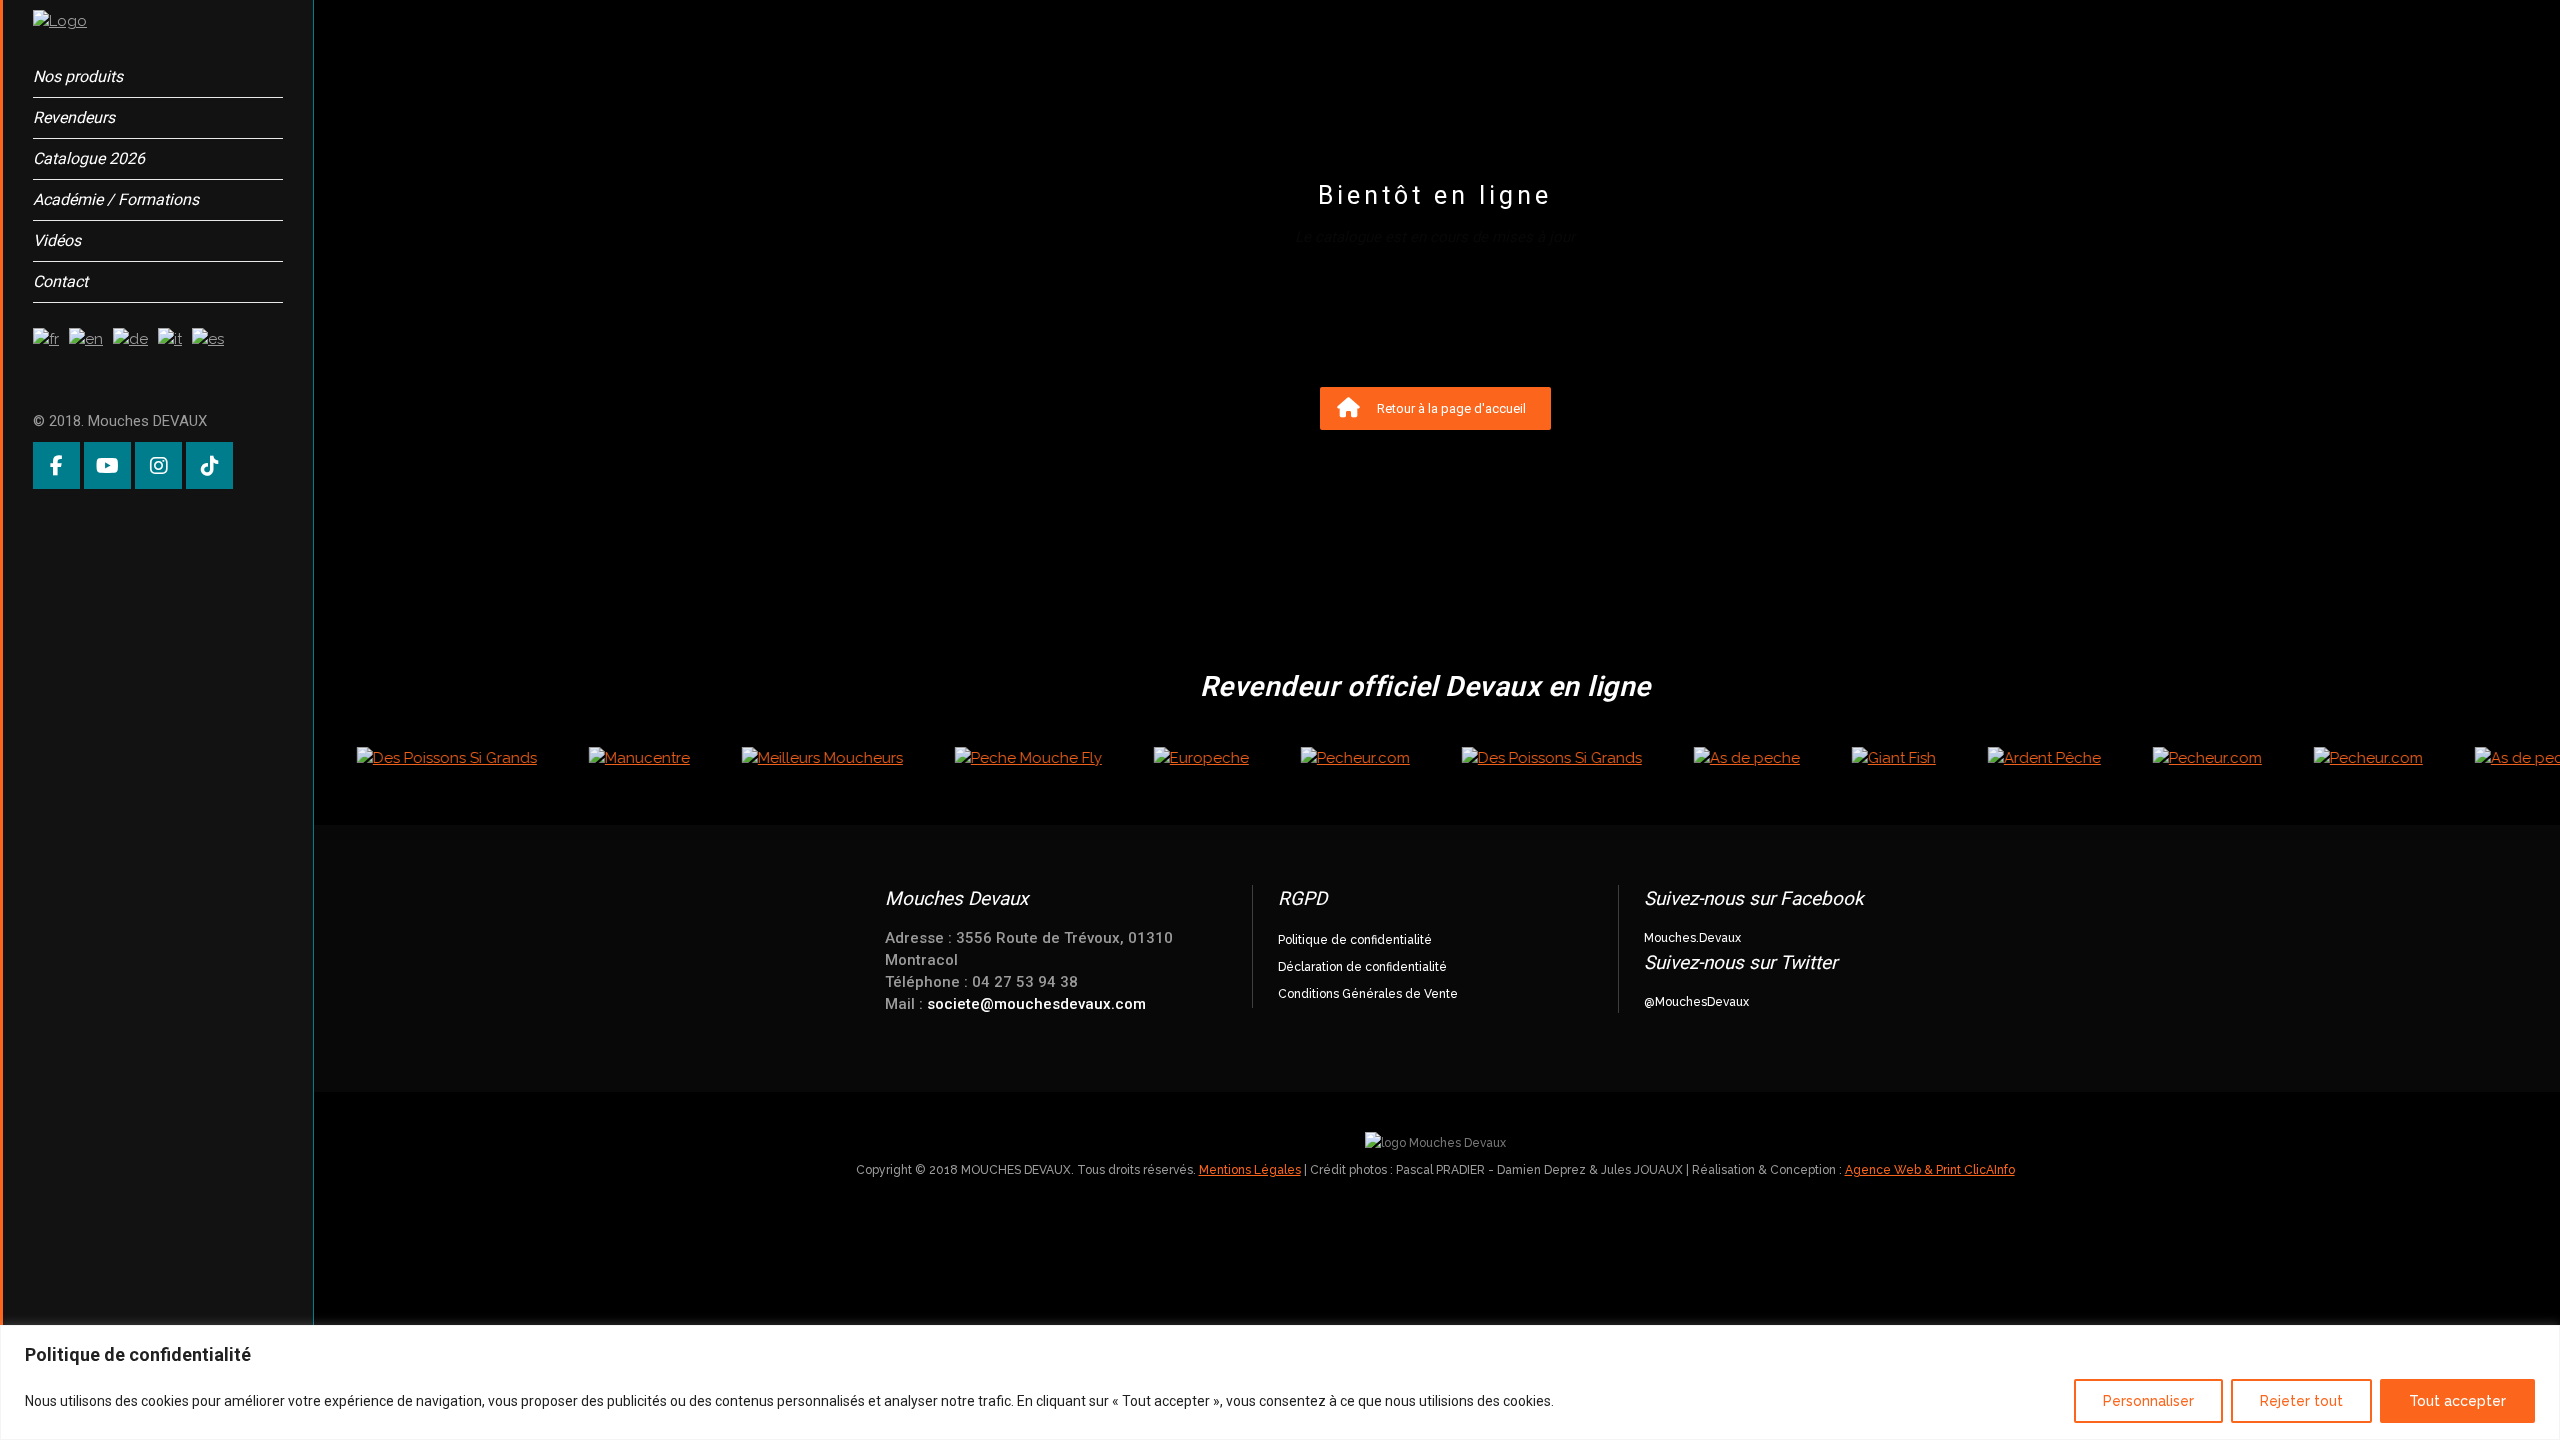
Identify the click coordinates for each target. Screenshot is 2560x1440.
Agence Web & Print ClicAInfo (1930, 1170)
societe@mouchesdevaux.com (1036, 1004)
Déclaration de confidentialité (1362, 967)
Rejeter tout (2301, 1401)
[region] (1280, 1382)
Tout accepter (2457, 1401)
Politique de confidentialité (1355, 940)
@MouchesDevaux (1696, 1002)
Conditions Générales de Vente (1368, 994)
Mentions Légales (1250, 1170)
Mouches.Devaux (1692, 938)
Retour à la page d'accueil (1451, 408)
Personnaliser (2148, 1401)
